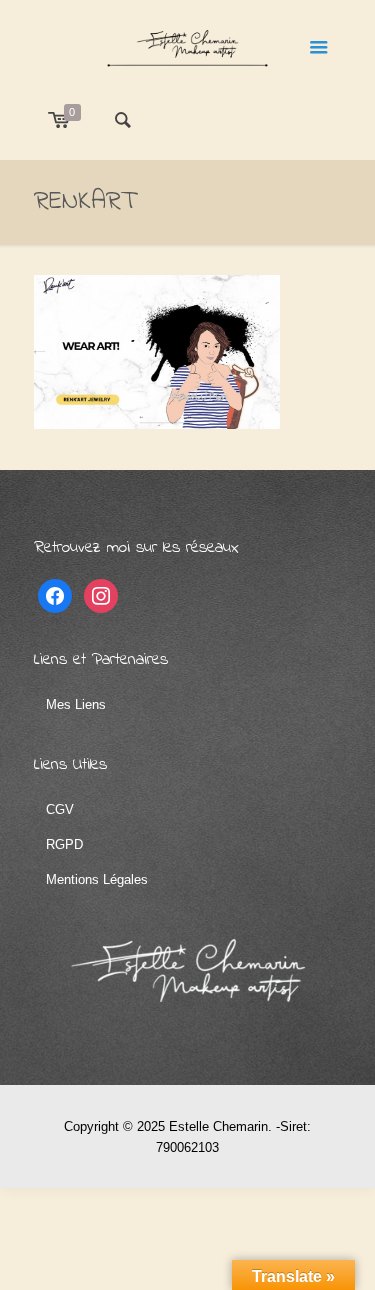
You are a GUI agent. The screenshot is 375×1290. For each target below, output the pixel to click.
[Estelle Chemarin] (188, 45)
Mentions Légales (97, 879)
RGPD (64, 844)
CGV (60, 809)
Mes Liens (76, 704)
